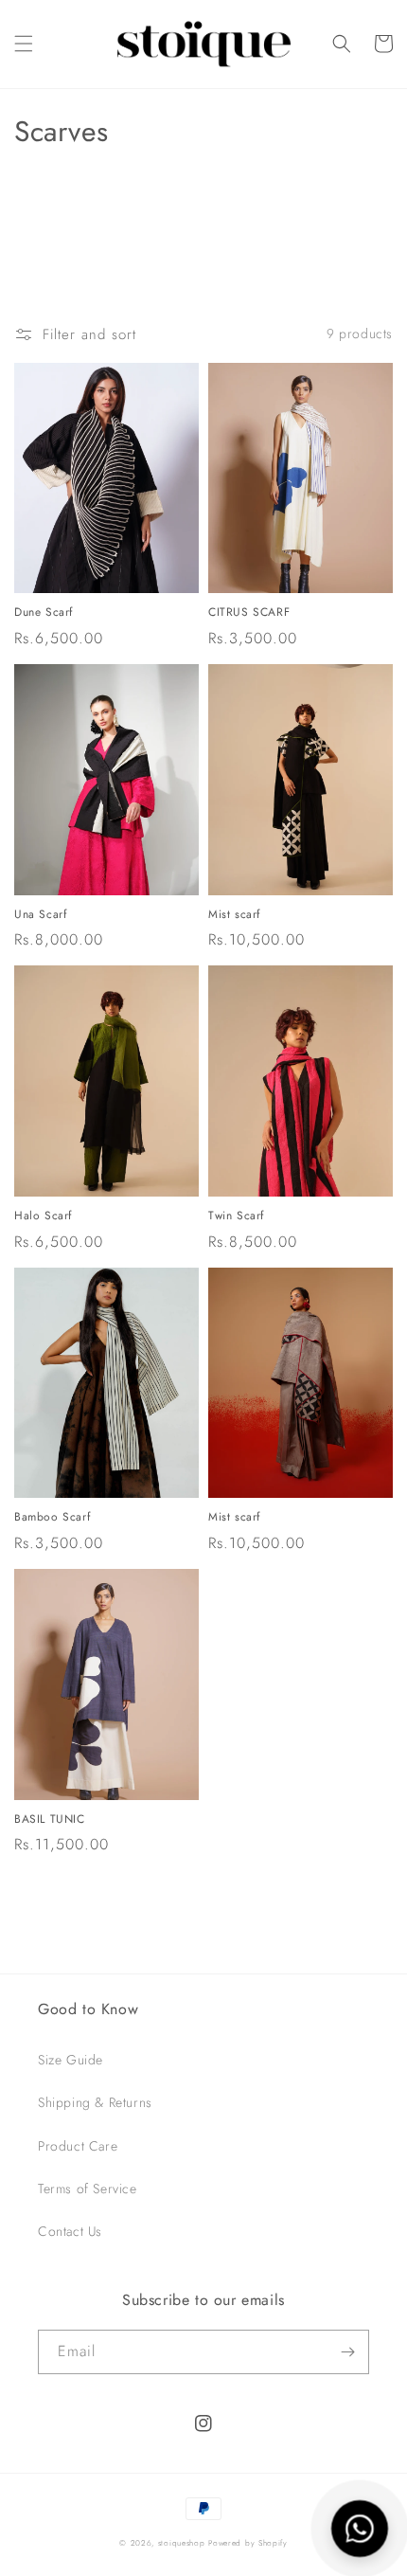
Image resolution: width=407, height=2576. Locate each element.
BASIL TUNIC (50, 1820)
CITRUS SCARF (249, 613)
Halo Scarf (43, 1216)
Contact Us (70, 2231)
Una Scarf (40, 915)
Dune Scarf (44, 613)
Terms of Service (88, 2189)
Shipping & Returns (95, 2102)
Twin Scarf (236, 1216)
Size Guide (71, 2060)
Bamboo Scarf (52, 1518)
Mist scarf (234, 915)
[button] (24, 44)
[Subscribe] (347, 2352)
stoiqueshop (182, 2543)
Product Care (78, 2146)
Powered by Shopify (248, 2543)
